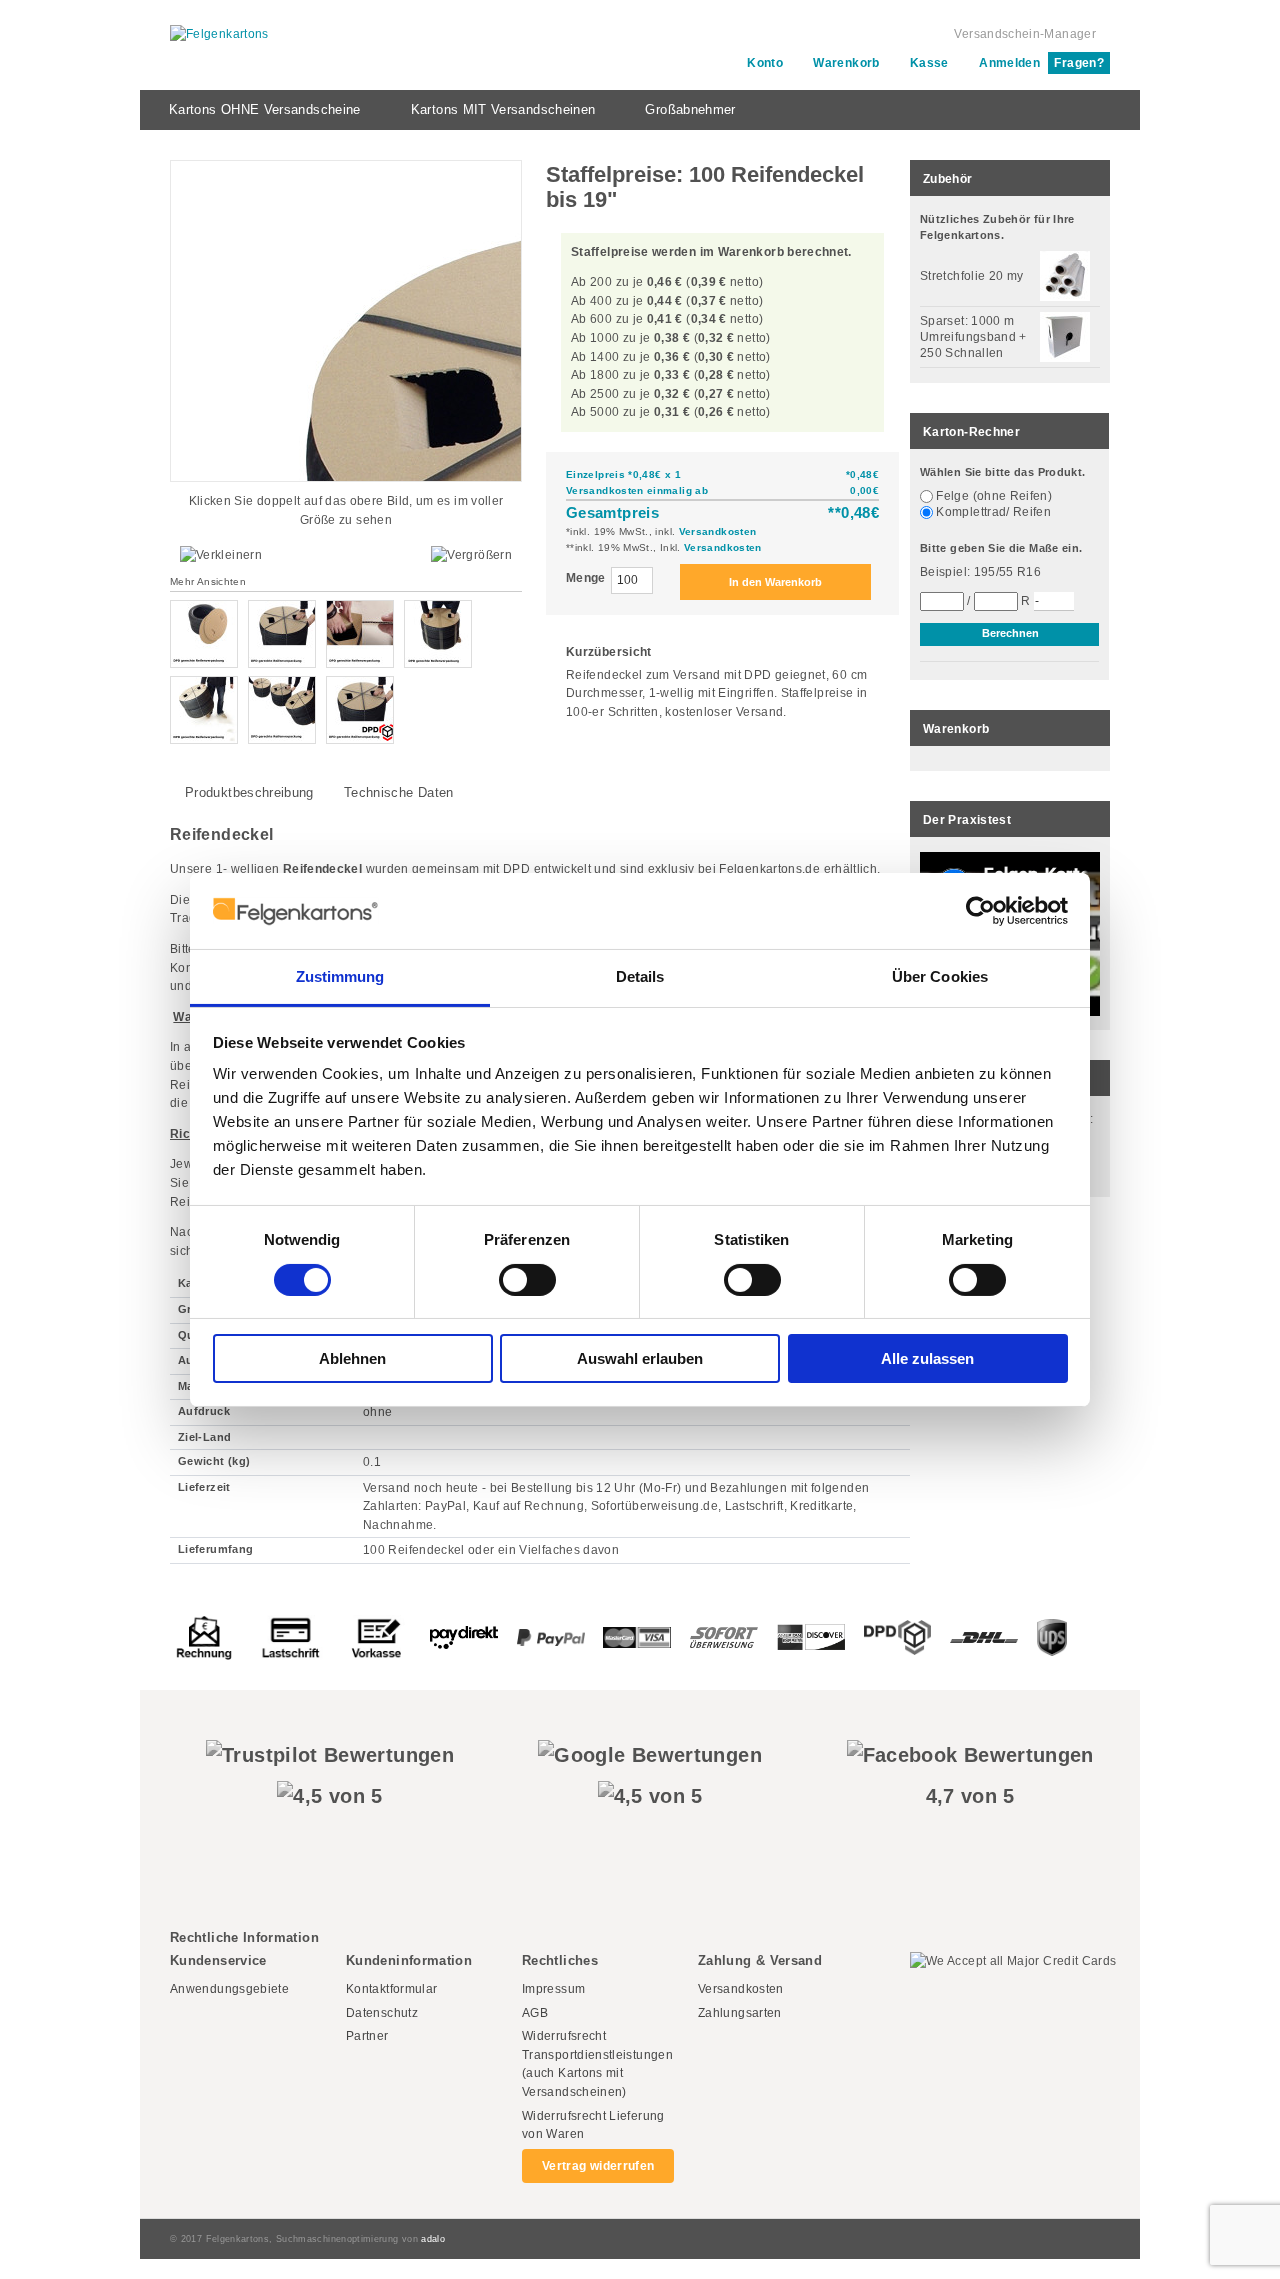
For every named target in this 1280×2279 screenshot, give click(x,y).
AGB (535, 2013)
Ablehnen (352, 1358)
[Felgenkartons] (219, 34)
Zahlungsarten (740, 2013)
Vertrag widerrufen (598, 2166)
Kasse (929, 63)
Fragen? (1079, 63)
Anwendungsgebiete (229, 1989)
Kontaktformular (391, 1989)
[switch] (527, 1280)
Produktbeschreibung (249, 792)
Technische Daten (399, 792)
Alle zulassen (927, 1358)
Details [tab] (640, 976)
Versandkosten (718, 531)
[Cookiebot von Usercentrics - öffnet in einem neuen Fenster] (980, 911)
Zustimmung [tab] (340, 976)
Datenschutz (382, 2013)
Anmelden (1009, 63)
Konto (765, 63)
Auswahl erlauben (640, 1358)
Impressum (553, 1989)
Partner (367, 2036)
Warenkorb (846, 63)
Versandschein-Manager (1025, 34)
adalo (433, 2239)
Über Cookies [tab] (940, 976)
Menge (586, 578)
